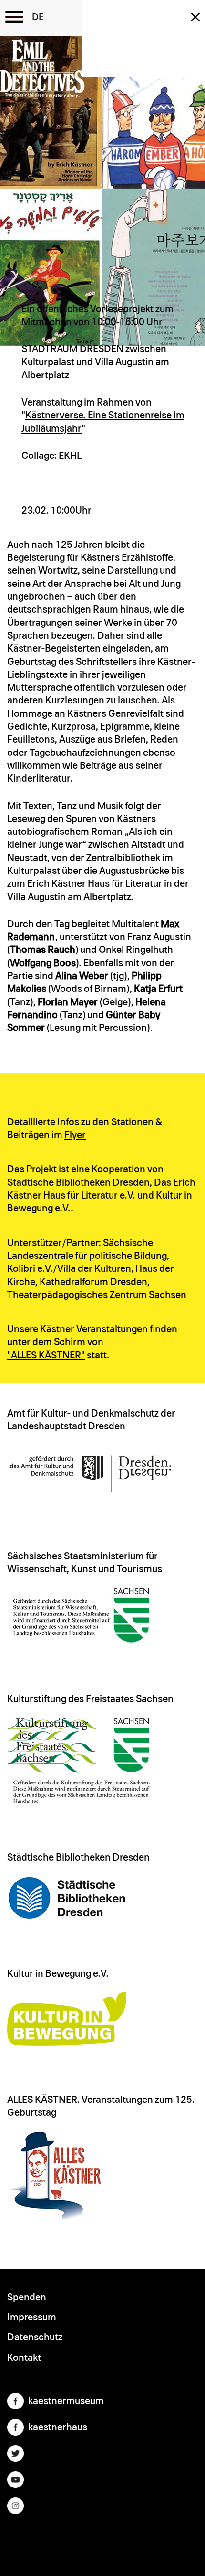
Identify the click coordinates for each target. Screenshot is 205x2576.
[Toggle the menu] (14, 17)
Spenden (27, 2297)
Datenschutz (35, 2337)
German (38, 17)
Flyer (75, 1135)
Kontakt (24, 2358)
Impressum (32, 2317)
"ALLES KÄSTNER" (46, 1355)
